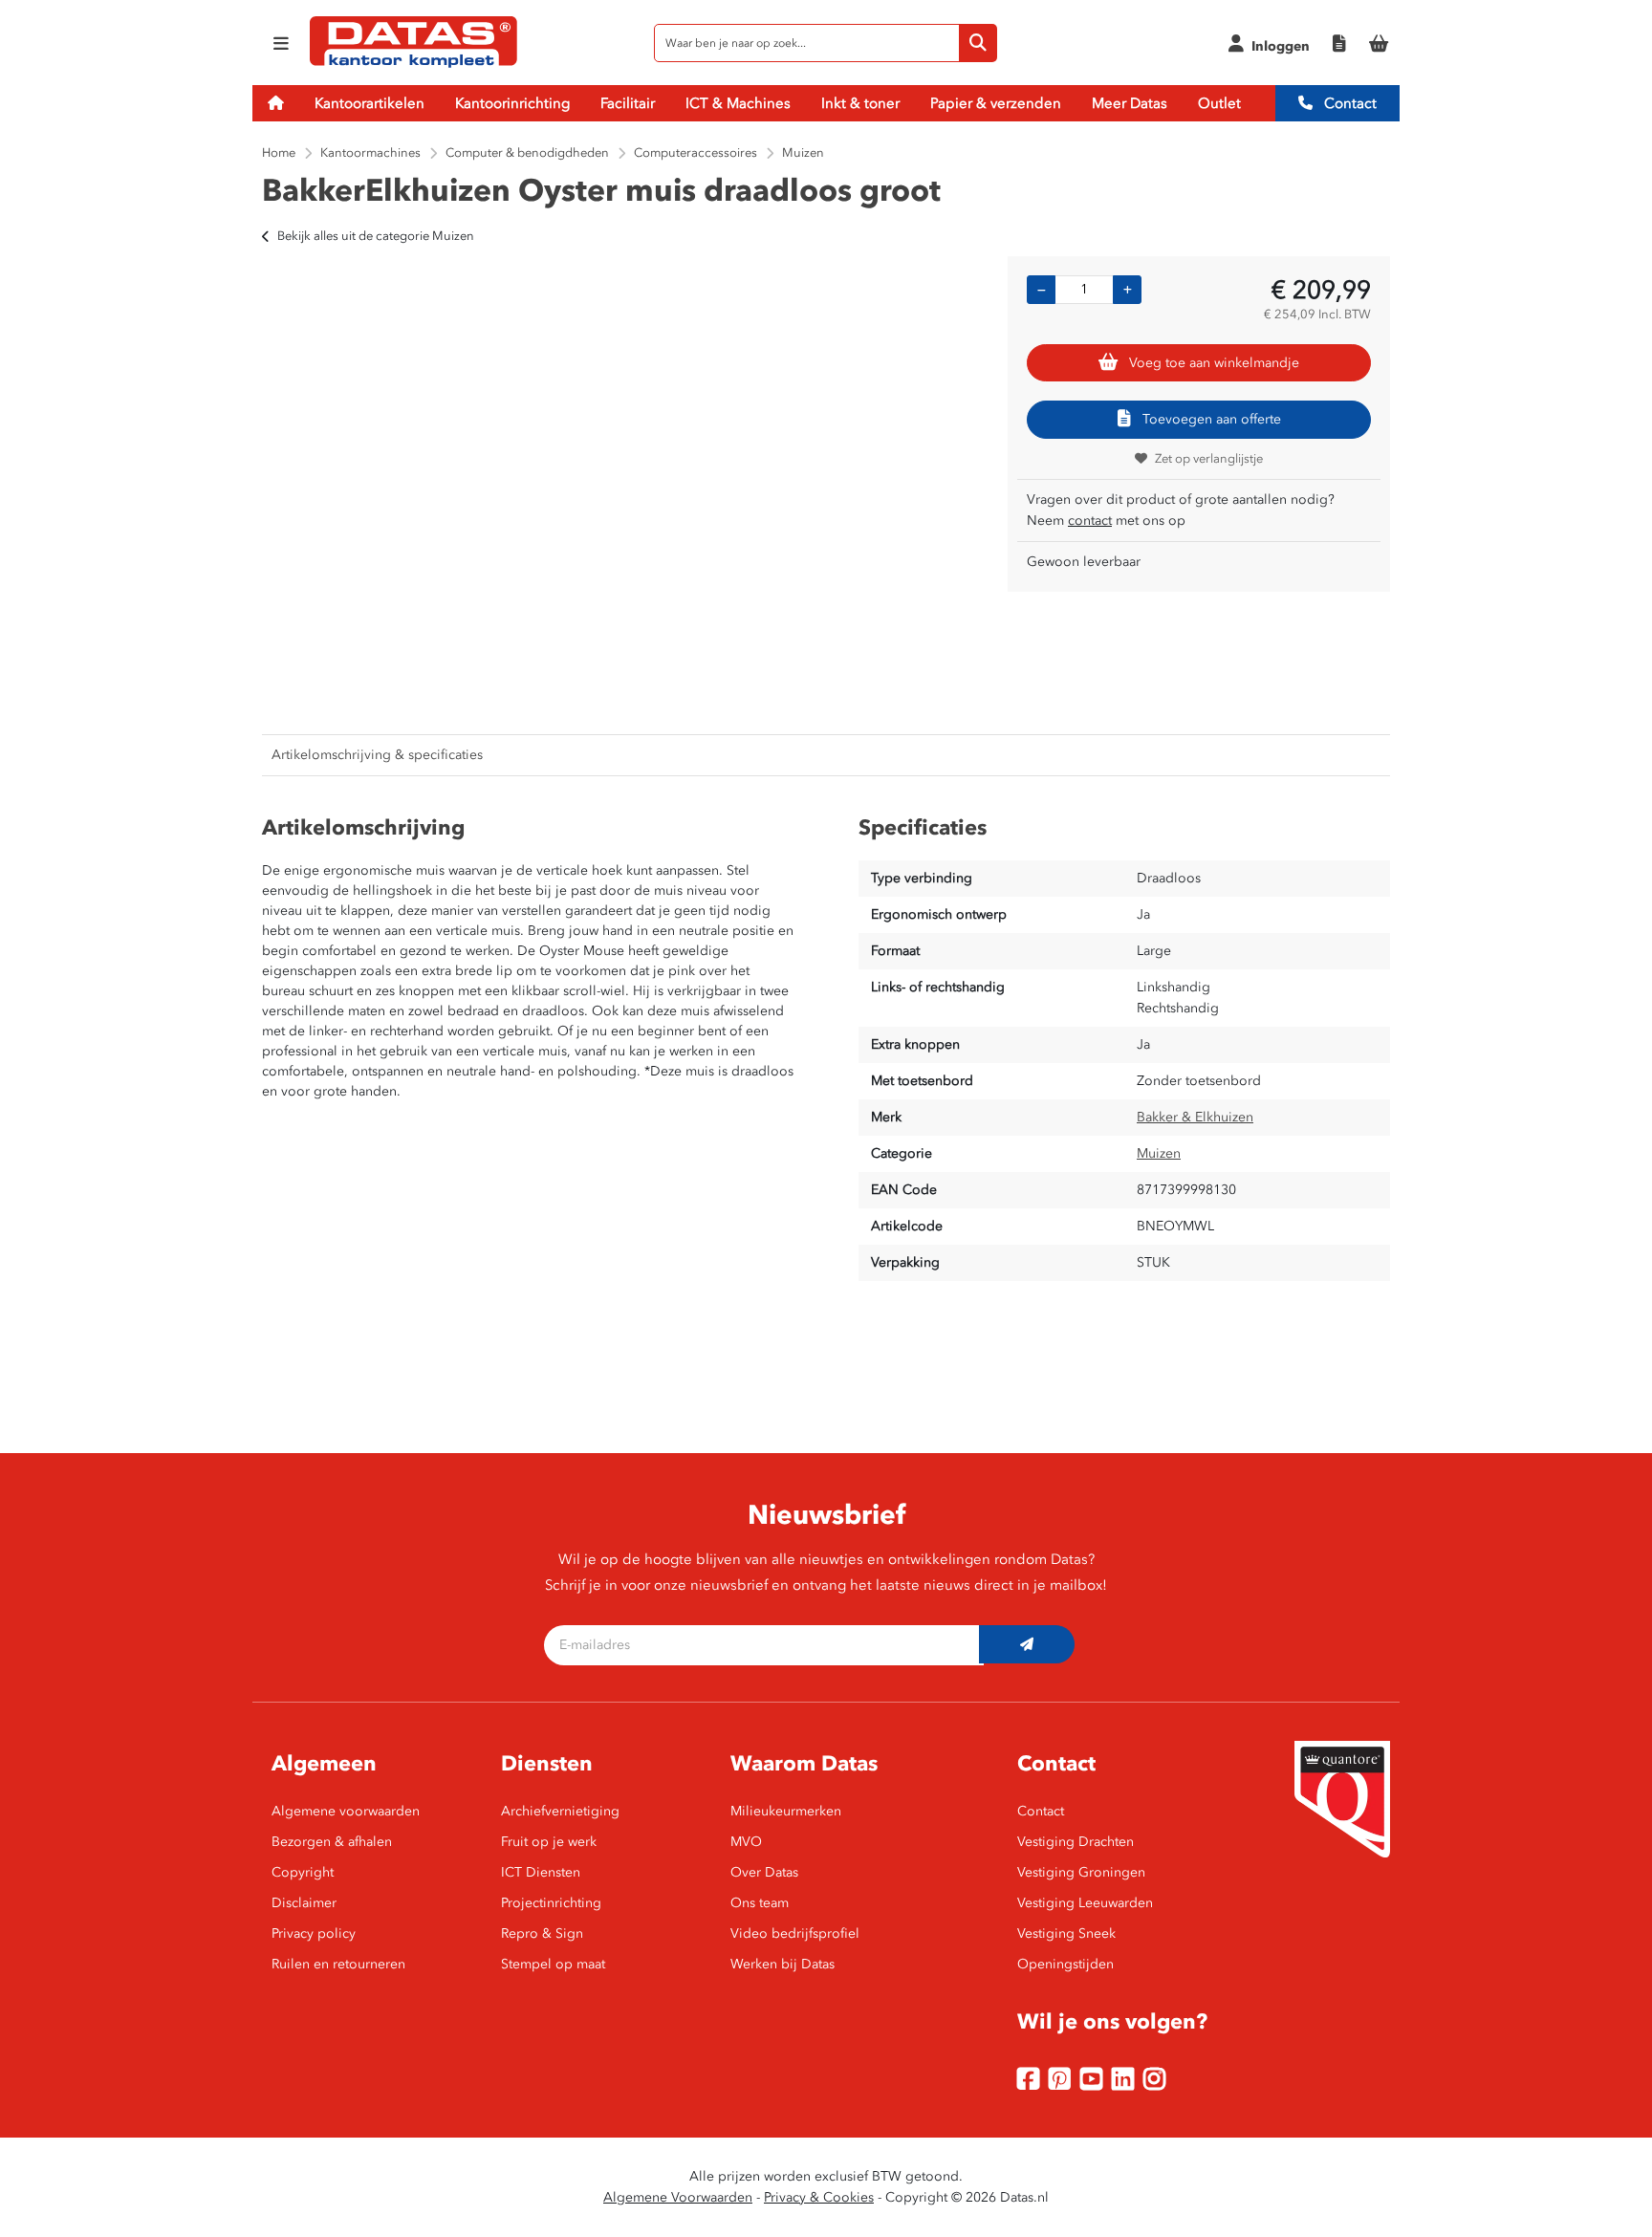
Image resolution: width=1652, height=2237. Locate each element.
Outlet (1219, 103)
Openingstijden (1065, 1964)
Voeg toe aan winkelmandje (1214, 363)
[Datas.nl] (413, 65)
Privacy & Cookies (819, 2197)
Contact (1348, 103)
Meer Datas (1130, 103)
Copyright (303, 1872)
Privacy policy (314, 1933)
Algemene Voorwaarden (678, 2197)
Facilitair (628, 103)
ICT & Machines (738, 103)
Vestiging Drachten (1076, 1842)
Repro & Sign (542, 1933)
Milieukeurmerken (786, 1811)
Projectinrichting (551, 1903)
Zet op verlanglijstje (1209, 458)
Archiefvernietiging (560, 1811)
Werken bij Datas (783, 1964)
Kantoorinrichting (512, 103)
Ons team (760, 1903)
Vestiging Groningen (1081, 1872)
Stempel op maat (553, 1964)
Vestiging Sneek (1066, 1933)
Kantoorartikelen (370, 103)
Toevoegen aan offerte (1212, 419)
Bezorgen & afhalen (332, 1842)
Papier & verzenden (996, 103)
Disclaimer (304, 1903)
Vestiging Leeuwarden (1085, 1903)
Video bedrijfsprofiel (795, 1933)
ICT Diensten (541, 1872)
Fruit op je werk (549, 1842)
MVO (746, 1842)
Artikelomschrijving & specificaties (377, 755)
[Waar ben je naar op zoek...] (978, 43)
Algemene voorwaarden (346, 1811)
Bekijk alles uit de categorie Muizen (376, 236)
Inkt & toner (860, 103)
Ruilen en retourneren (338, 1964)
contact (1090, 521)
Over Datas (764, 1872)
